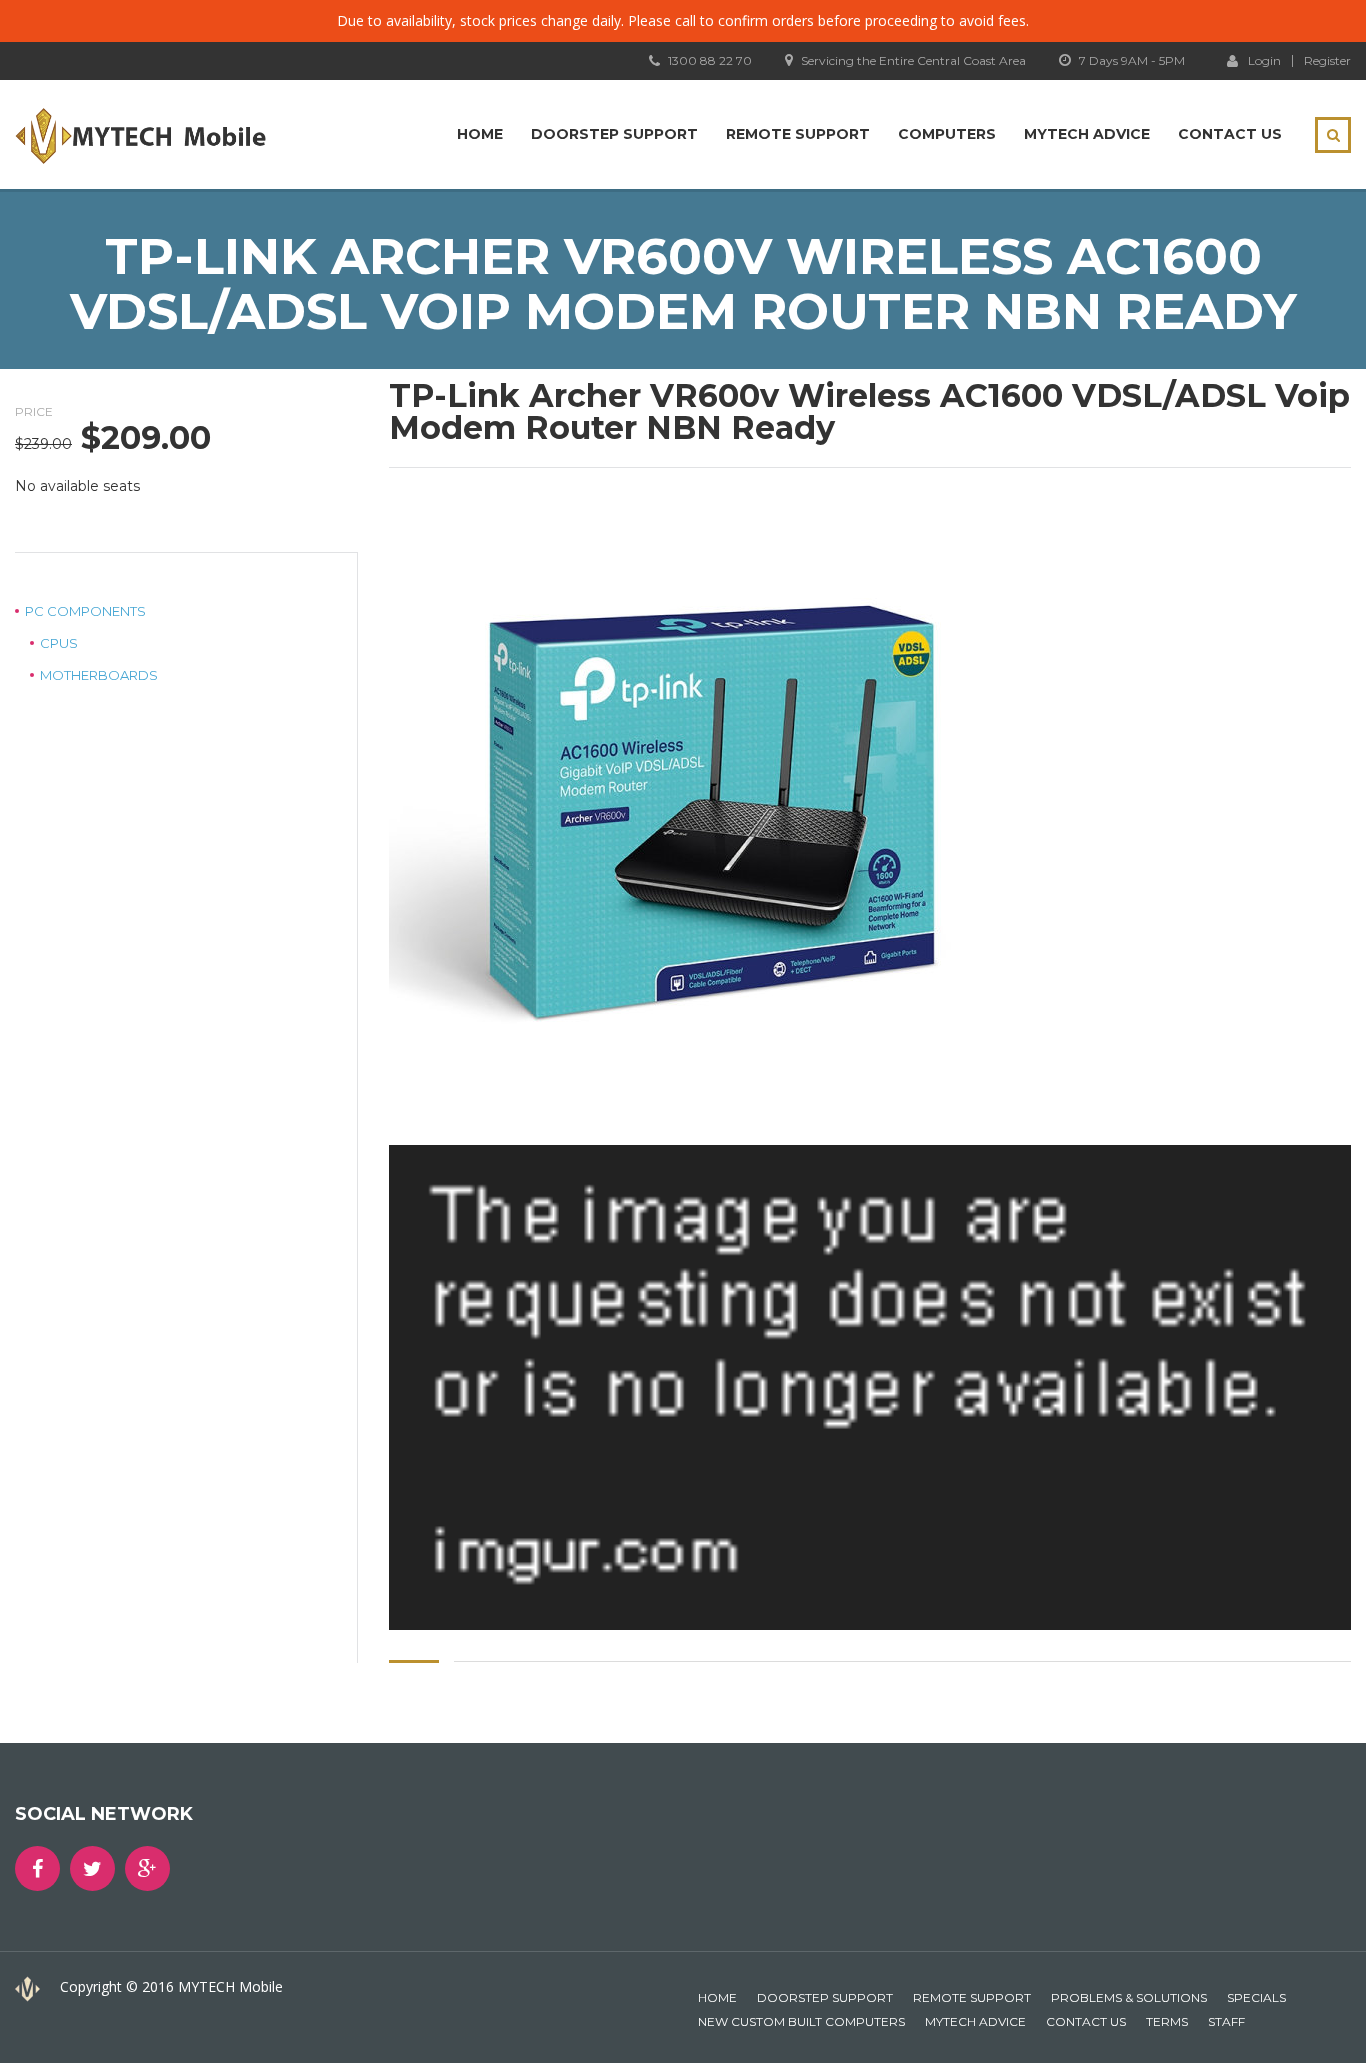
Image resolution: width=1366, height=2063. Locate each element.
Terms (1167, 2021)
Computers (947, 134)
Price (34, 411)
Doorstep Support (614, 134)
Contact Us (1230, 134)
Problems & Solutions (1129, 1997)
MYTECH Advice (1087, 134)
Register (1327, 61)
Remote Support (798, 134)
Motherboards (99, 675)
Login (1264, 60)
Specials (1256, 1997)
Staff (1226, 2021)
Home (480, 134)
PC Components (85, 611)
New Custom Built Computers (801, 2021)
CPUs (59, 643)
